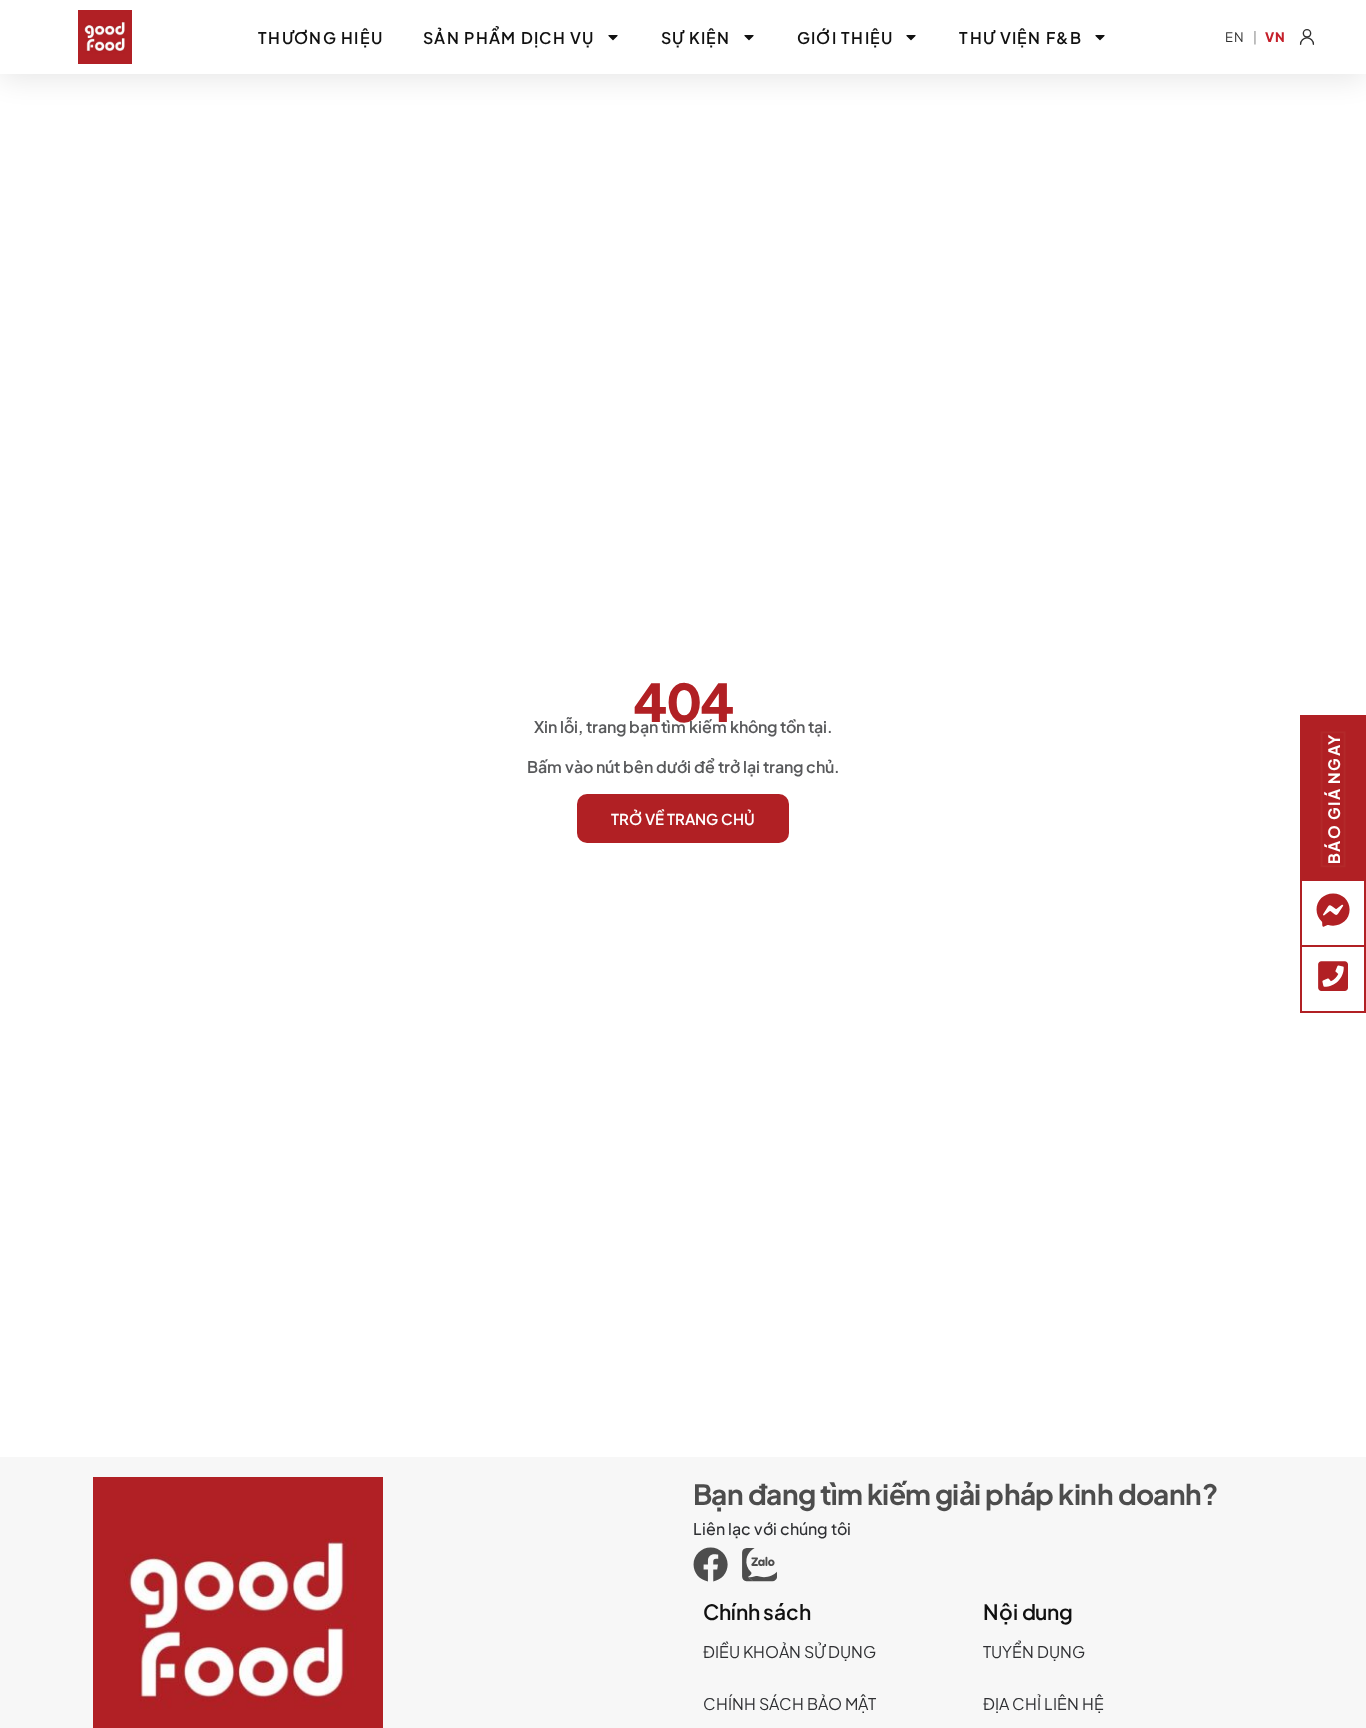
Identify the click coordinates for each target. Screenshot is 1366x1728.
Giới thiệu (845, 37)
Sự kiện (696, 37)
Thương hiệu (320, 37)
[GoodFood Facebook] (717, 1564)
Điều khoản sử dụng (789, 1651)
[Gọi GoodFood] (1333, 976)
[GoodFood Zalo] (766, 1564)
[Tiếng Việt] (1275, 37)
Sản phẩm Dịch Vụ (508, 37)
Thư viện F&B (1020, 37)
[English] (1235, 37)
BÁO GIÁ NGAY (1332, 798)
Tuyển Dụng (1034, 1651)
